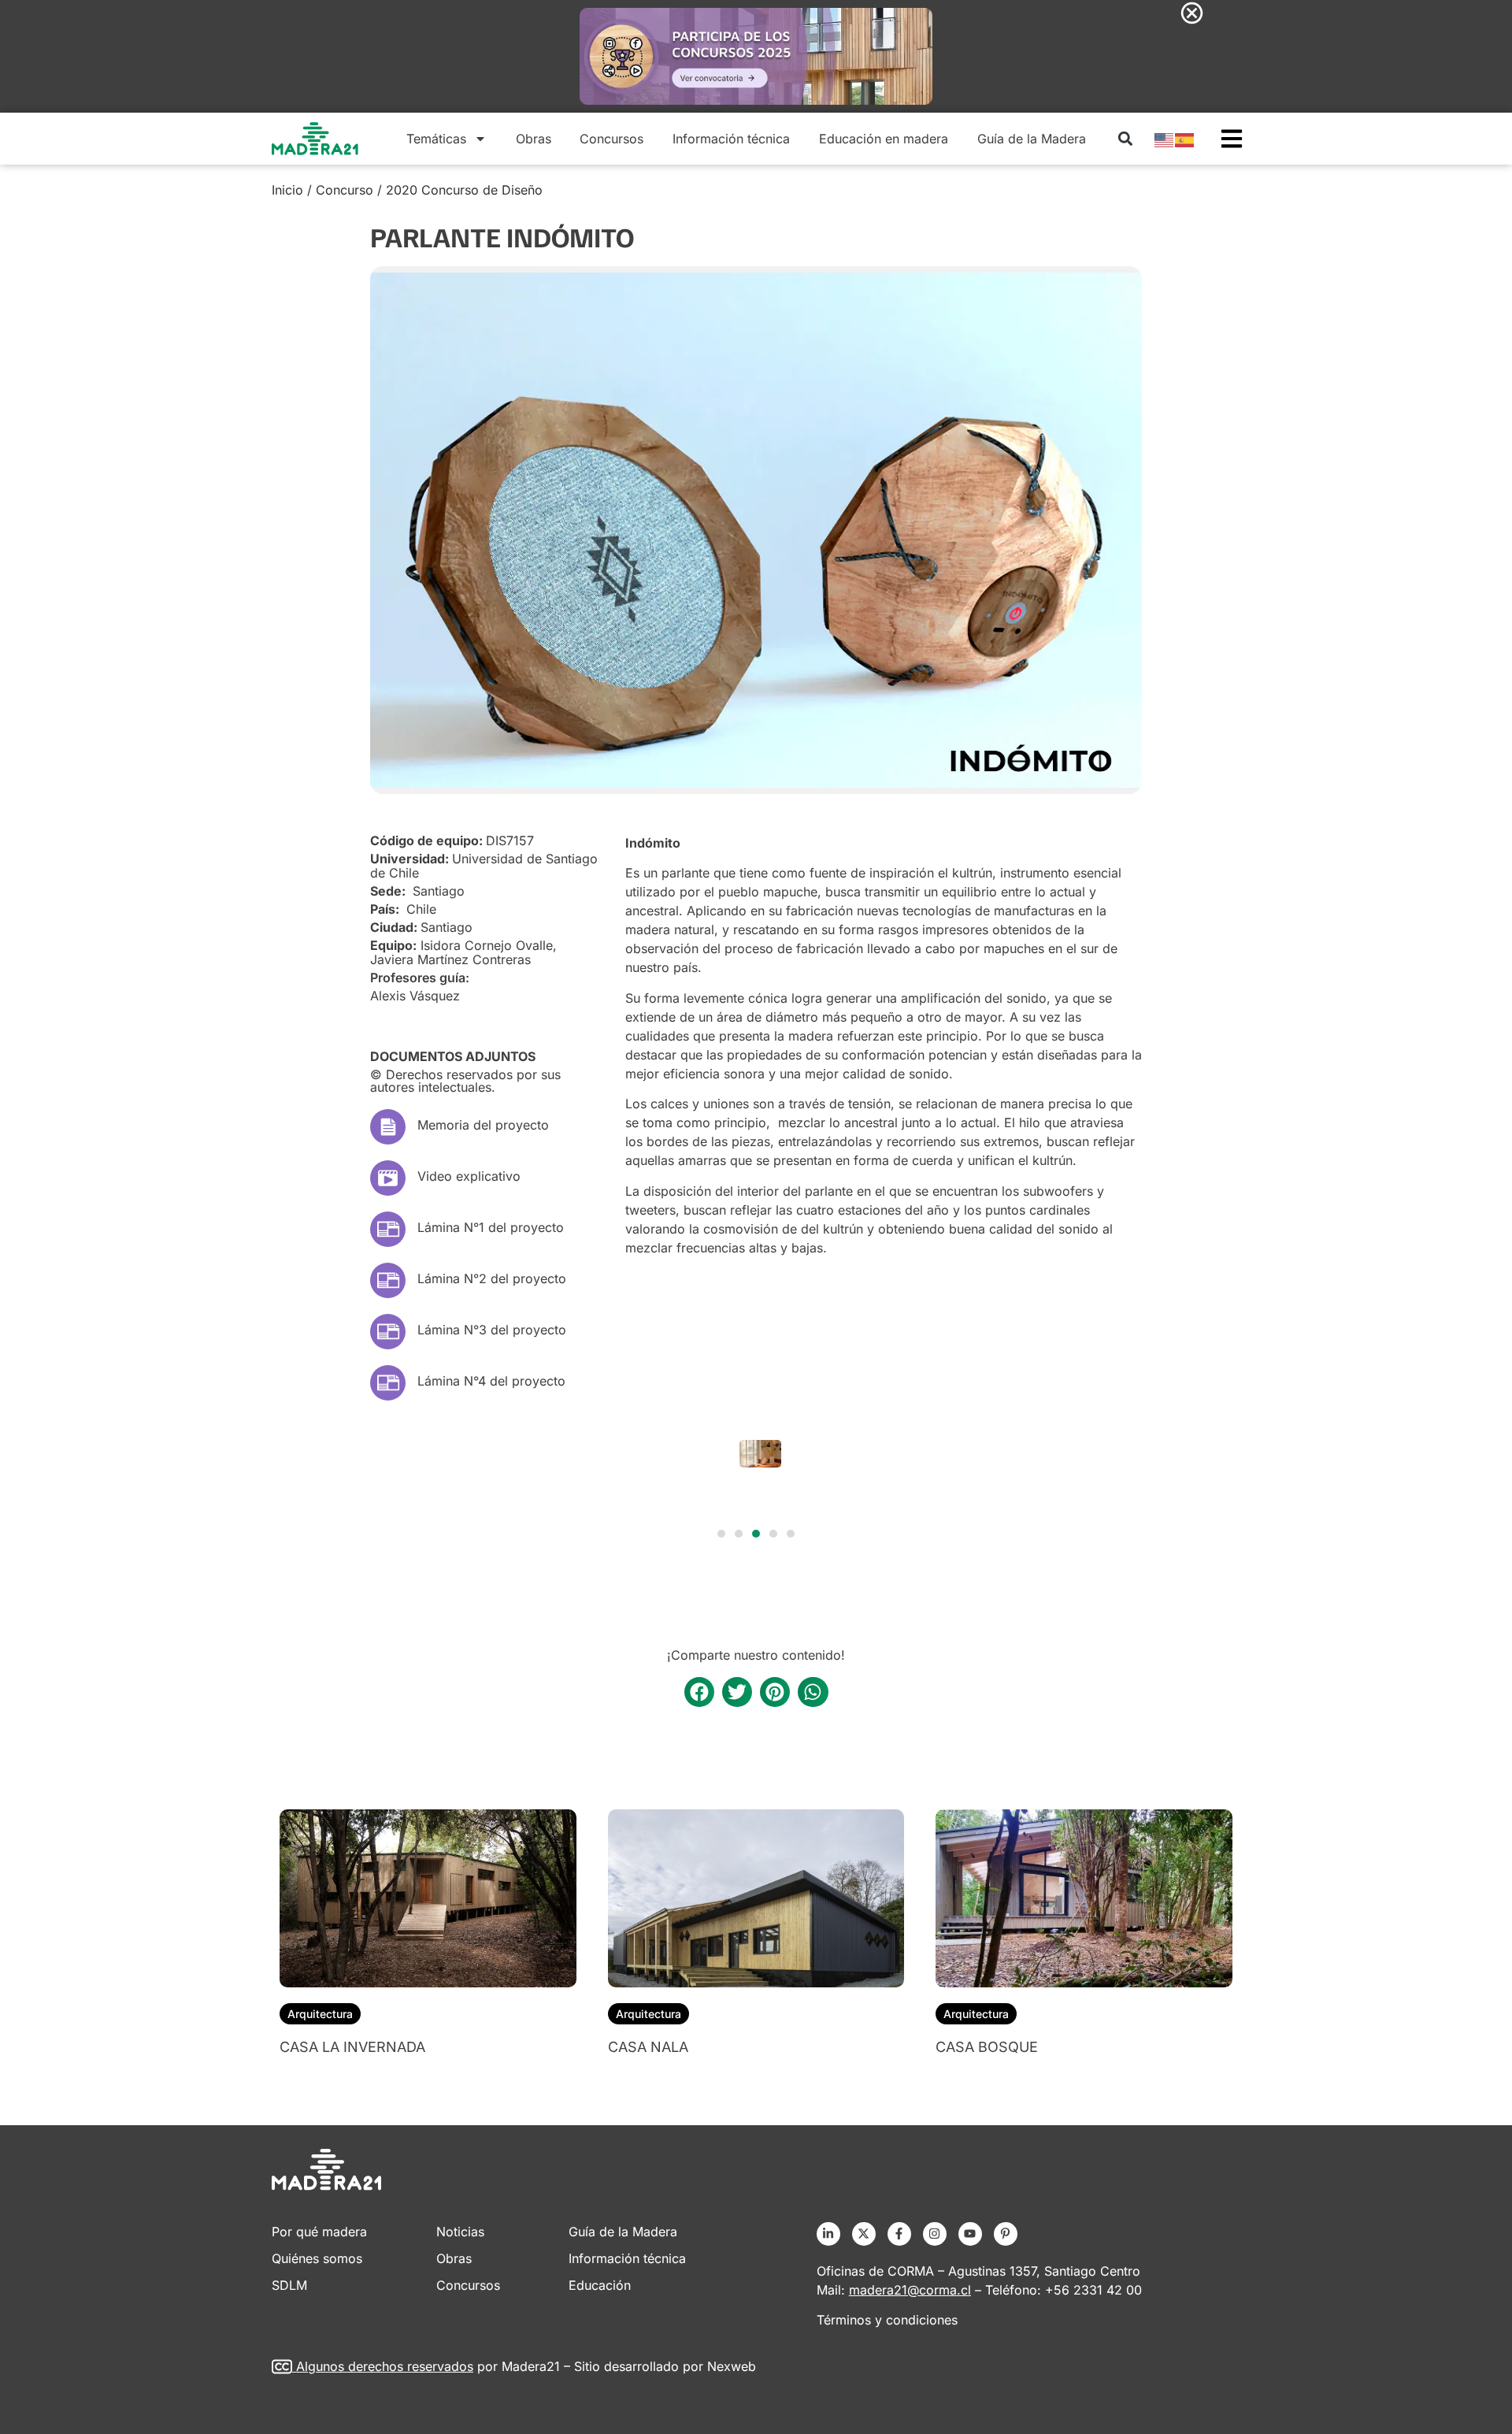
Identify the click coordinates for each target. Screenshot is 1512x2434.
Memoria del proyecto (483, 1125)
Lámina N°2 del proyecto (492, 1278)
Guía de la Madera (1032, 139)
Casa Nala (648, 2047)
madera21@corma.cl (910, 2290)
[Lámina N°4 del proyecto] (388, 1383)
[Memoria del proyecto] (388, 1127)
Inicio (287, 190)
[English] (1165, 139)
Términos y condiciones (887, 2320)
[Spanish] (1185, 139)
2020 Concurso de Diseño (464, 190)
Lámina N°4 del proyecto (491, 1381)
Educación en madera (884, 139)
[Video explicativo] (388, 1178)
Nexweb (732, 2366)
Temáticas (436, 139)
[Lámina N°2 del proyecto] (388, 1280)
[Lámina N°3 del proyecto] (388, 1332)
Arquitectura (320, 2014)
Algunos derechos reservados (385, 2366)
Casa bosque (987, 2047)
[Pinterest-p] (1006, 2234)
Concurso (345, 190)
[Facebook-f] (899, 2234)
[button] (1125, 138)
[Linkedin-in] (828, 2234)
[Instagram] (935, 2234)
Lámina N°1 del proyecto (491, 1227)
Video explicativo (469, 1176)
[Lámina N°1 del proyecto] (388, 1229)
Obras (534, 139)
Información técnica (731, 139)
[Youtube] (970, 2234)
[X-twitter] (864, 2234)
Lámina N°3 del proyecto (492, 1330)
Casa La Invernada (352, 2047)
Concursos (611, 139)
